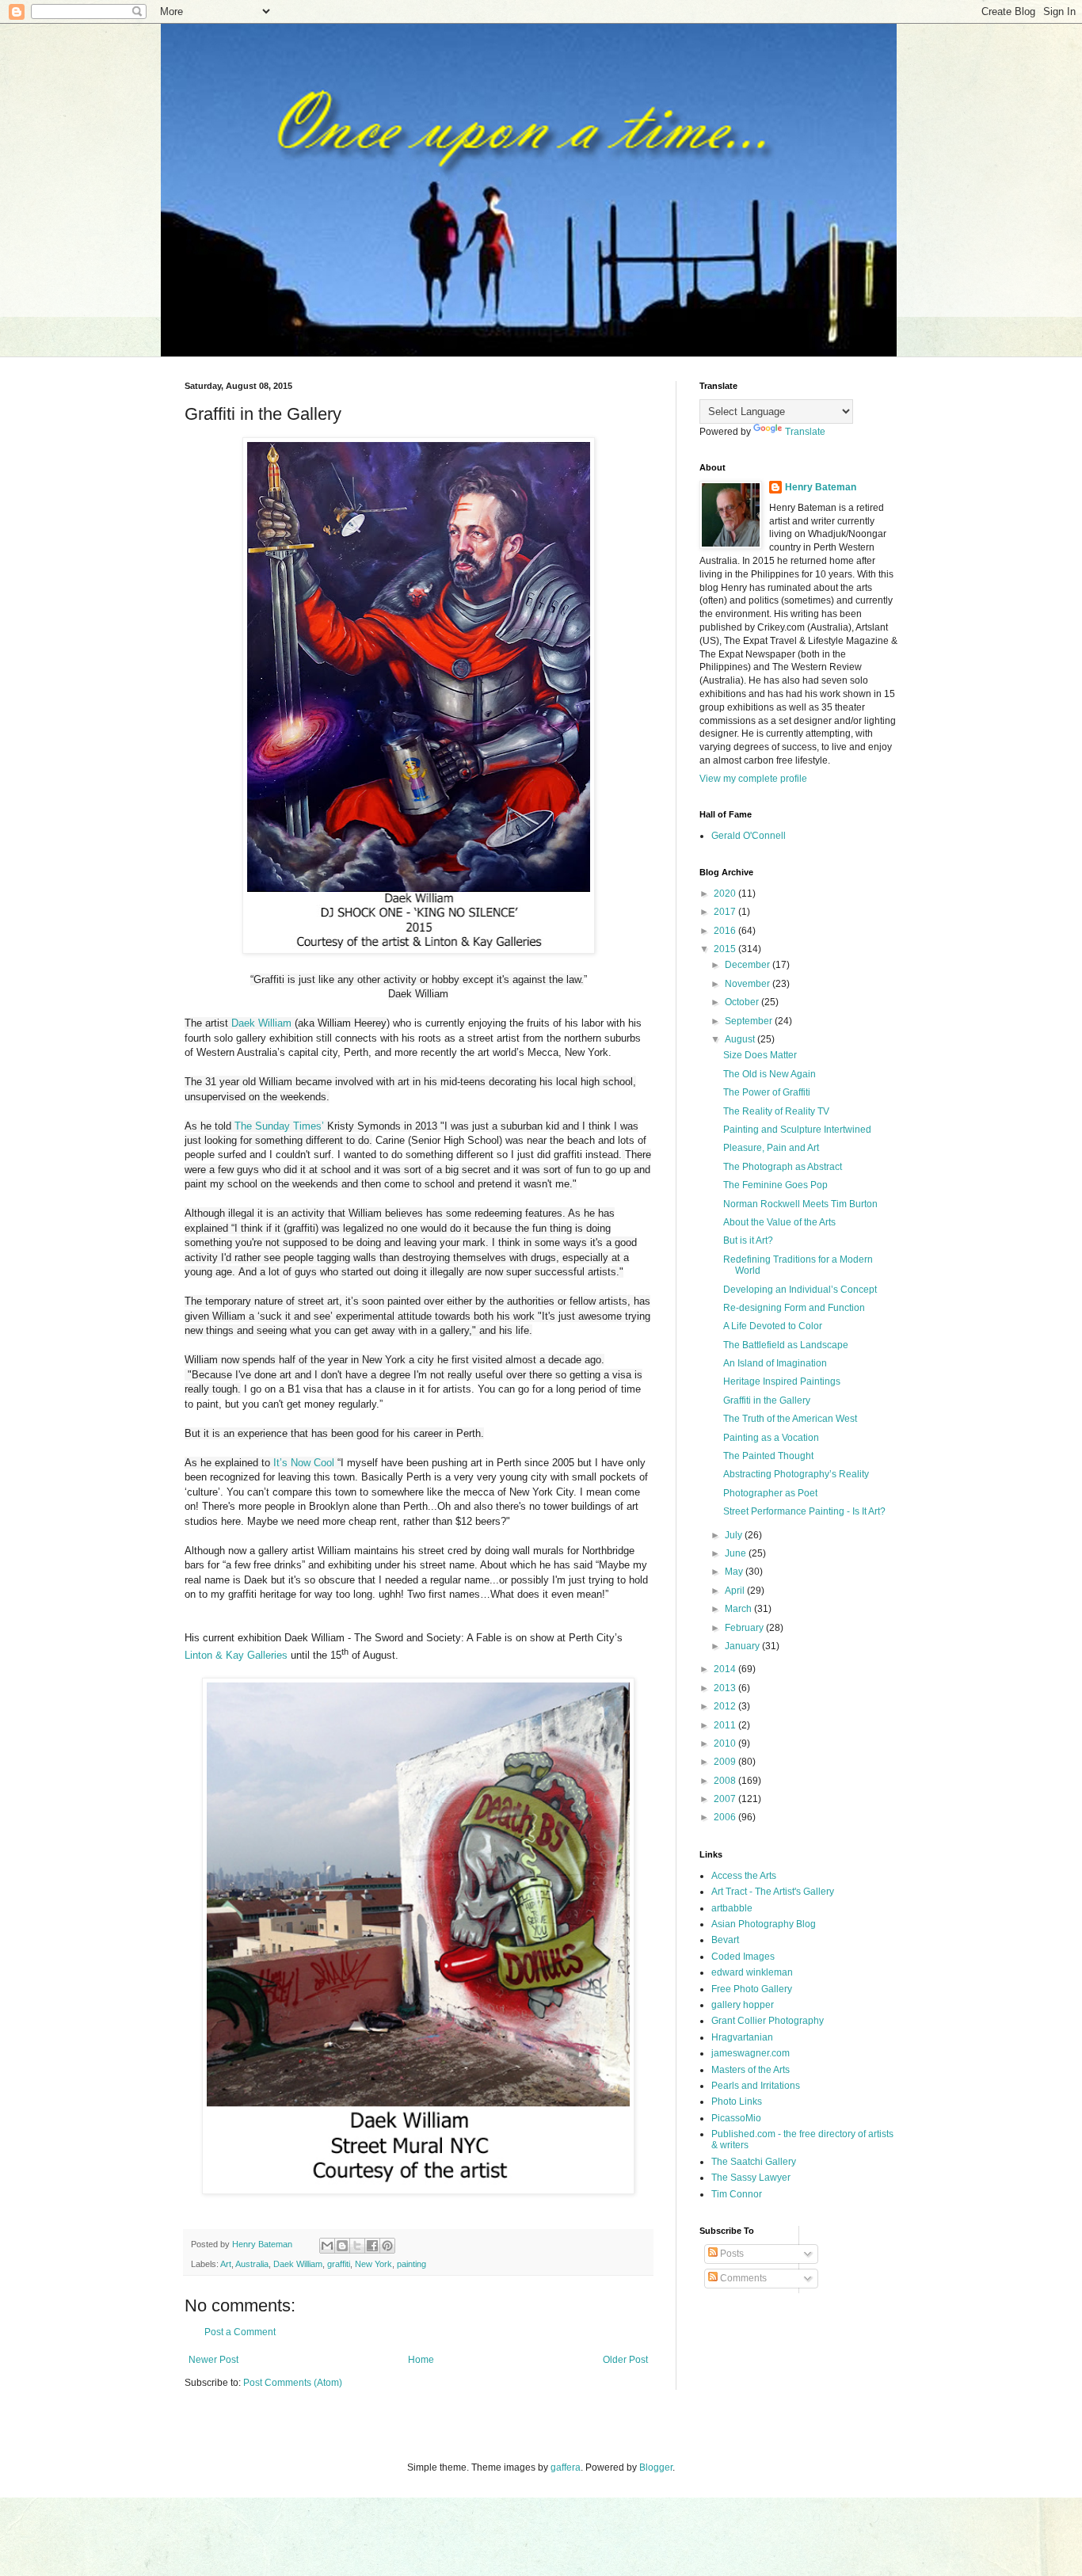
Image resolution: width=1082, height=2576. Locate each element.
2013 (726, 1688)
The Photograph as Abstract (783, 1167)
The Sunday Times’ (279, 1126)
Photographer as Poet (770, 1493)
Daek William (261, 1023)
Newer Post (213, 2360)
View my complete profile (753, 779)
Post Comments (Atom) (293, 2383)
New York (373, 2264)
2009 (726, 1762)
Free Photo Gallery (752, 1989)
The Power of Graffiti (767, 1092)
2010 (726, 1743)
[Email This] (327, 2246)
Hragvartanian (742, 2037)
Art (226, 2264)
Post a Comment (240, 2332)
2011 (726, 1725)
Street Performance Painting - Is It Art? (804, 1511)
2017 (726, 912)
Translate (805, 432)
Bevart (725, 1940)
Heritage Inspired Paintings (782, 1381)
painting (411, 2264)
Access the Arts (744, 1876)
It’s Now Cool (304, 1463)
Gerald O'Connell (749, 836)
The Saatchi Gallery (754, 2162)
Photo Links (737, 2102)
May (735, 1572)
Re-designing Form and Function (794, 1308)
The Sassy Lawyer (751, 2178)
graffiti (339, 2264)
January (743, 1646)
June (737, 1553)
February (745, 1628)
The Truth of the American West (790, 1419)
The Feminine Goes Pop (775, 1185)
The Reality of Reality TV (776, 1111)
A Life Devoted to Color (773, 1326)
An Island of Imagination (775, 1363)
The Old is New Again (770, 1074)
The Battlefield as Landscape (786, 1345)
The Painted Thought (768, 1456)
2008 (726, 1781)
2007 (726, 1799)
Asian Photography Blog (764, 1924)
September (750, 1021)
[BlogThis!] (342, 2246)
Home (421, 2360)
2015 (726, 949)
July (735, 1535)
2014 (726, 1669)
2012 (726, 1706)
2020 (726, 894)
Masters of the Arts (751, 2070)
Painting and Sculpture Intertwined (797, 1130)
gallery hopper (743, 2005)
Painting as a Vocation (771, 1438)
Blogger (656, 2467)
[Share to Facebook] (372, 2246)
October (743, 1002)
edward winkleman (752, 1972)
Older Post (625, 2360)
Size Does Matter (760, 1055)
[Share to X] (357, 2246)
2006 (726, 1817)
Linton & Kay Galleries (236, 1655)
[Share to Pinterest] (387, 2246)
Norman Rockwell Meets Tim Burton (800, 1204)
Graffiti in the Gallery (767, 1400)
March (739, 1609)
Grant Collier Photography (768, 2021)
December (749, 965)
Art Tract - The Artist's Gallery (773, 1892)
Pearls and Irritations (756, 2086)
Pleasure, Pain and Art (771, 1148)
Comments (742, 2278)
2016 (726, 931)
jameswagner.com (751, 2053)
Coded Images (743, 1957)
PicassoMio (736, 2118)
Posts (731, 2254)
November (749, 984)
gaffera (566, 2467)
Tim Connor (737, 2194)
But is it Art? (748, 1240)
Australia (252, 2264)
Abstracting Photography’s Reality (796, 1474)
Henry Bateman (821, 487)
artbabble (732, 1908)
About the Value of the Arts (779, 1222)
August (741, 1039)
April (736, 1591)
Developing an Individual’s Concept (800, 1290)
